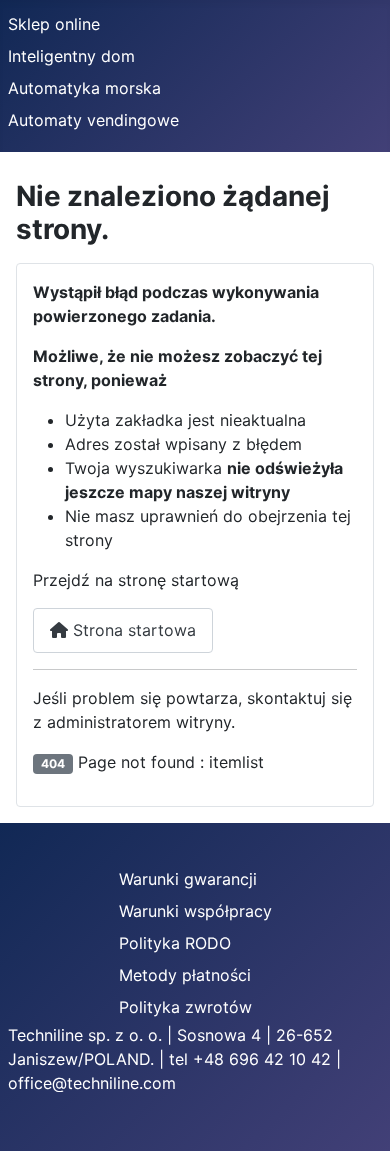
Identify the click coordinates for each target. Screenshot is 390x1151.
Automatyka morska (84, 88)
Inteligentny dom (71, 56)
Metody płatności (185, 975)
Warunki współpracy (195, 911)
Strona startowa (132, 630)
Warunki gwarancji (188, 879)
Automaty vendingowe (93, 120)
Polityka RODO (175, 943)
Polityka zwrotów (185, 1007)
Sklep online (54, 24)
